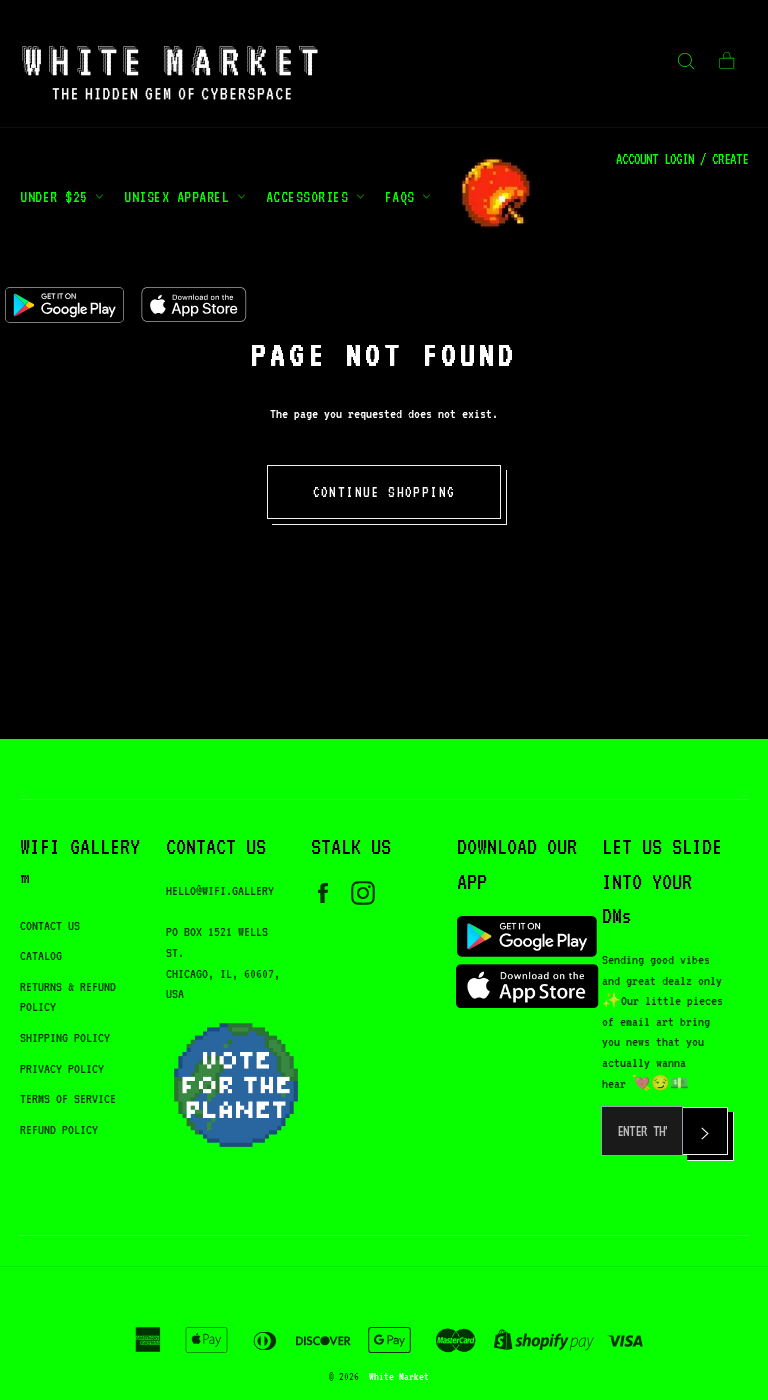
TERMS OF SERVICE (68, 1098)
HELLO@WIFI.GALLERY (220, 890)
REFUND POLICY (59, 1129)
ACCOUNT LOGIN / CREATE (682, 159)
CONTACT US (50, 925)
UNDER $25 (57, 196)
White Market (399, 1376)
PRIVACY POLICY (62, 1068)
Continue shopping (384, 492)
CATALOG (41, 955)
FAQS (404, 196)
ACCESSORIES (311, 196)
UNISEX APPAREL (180, 196)
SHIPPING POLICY (65, 1037)
